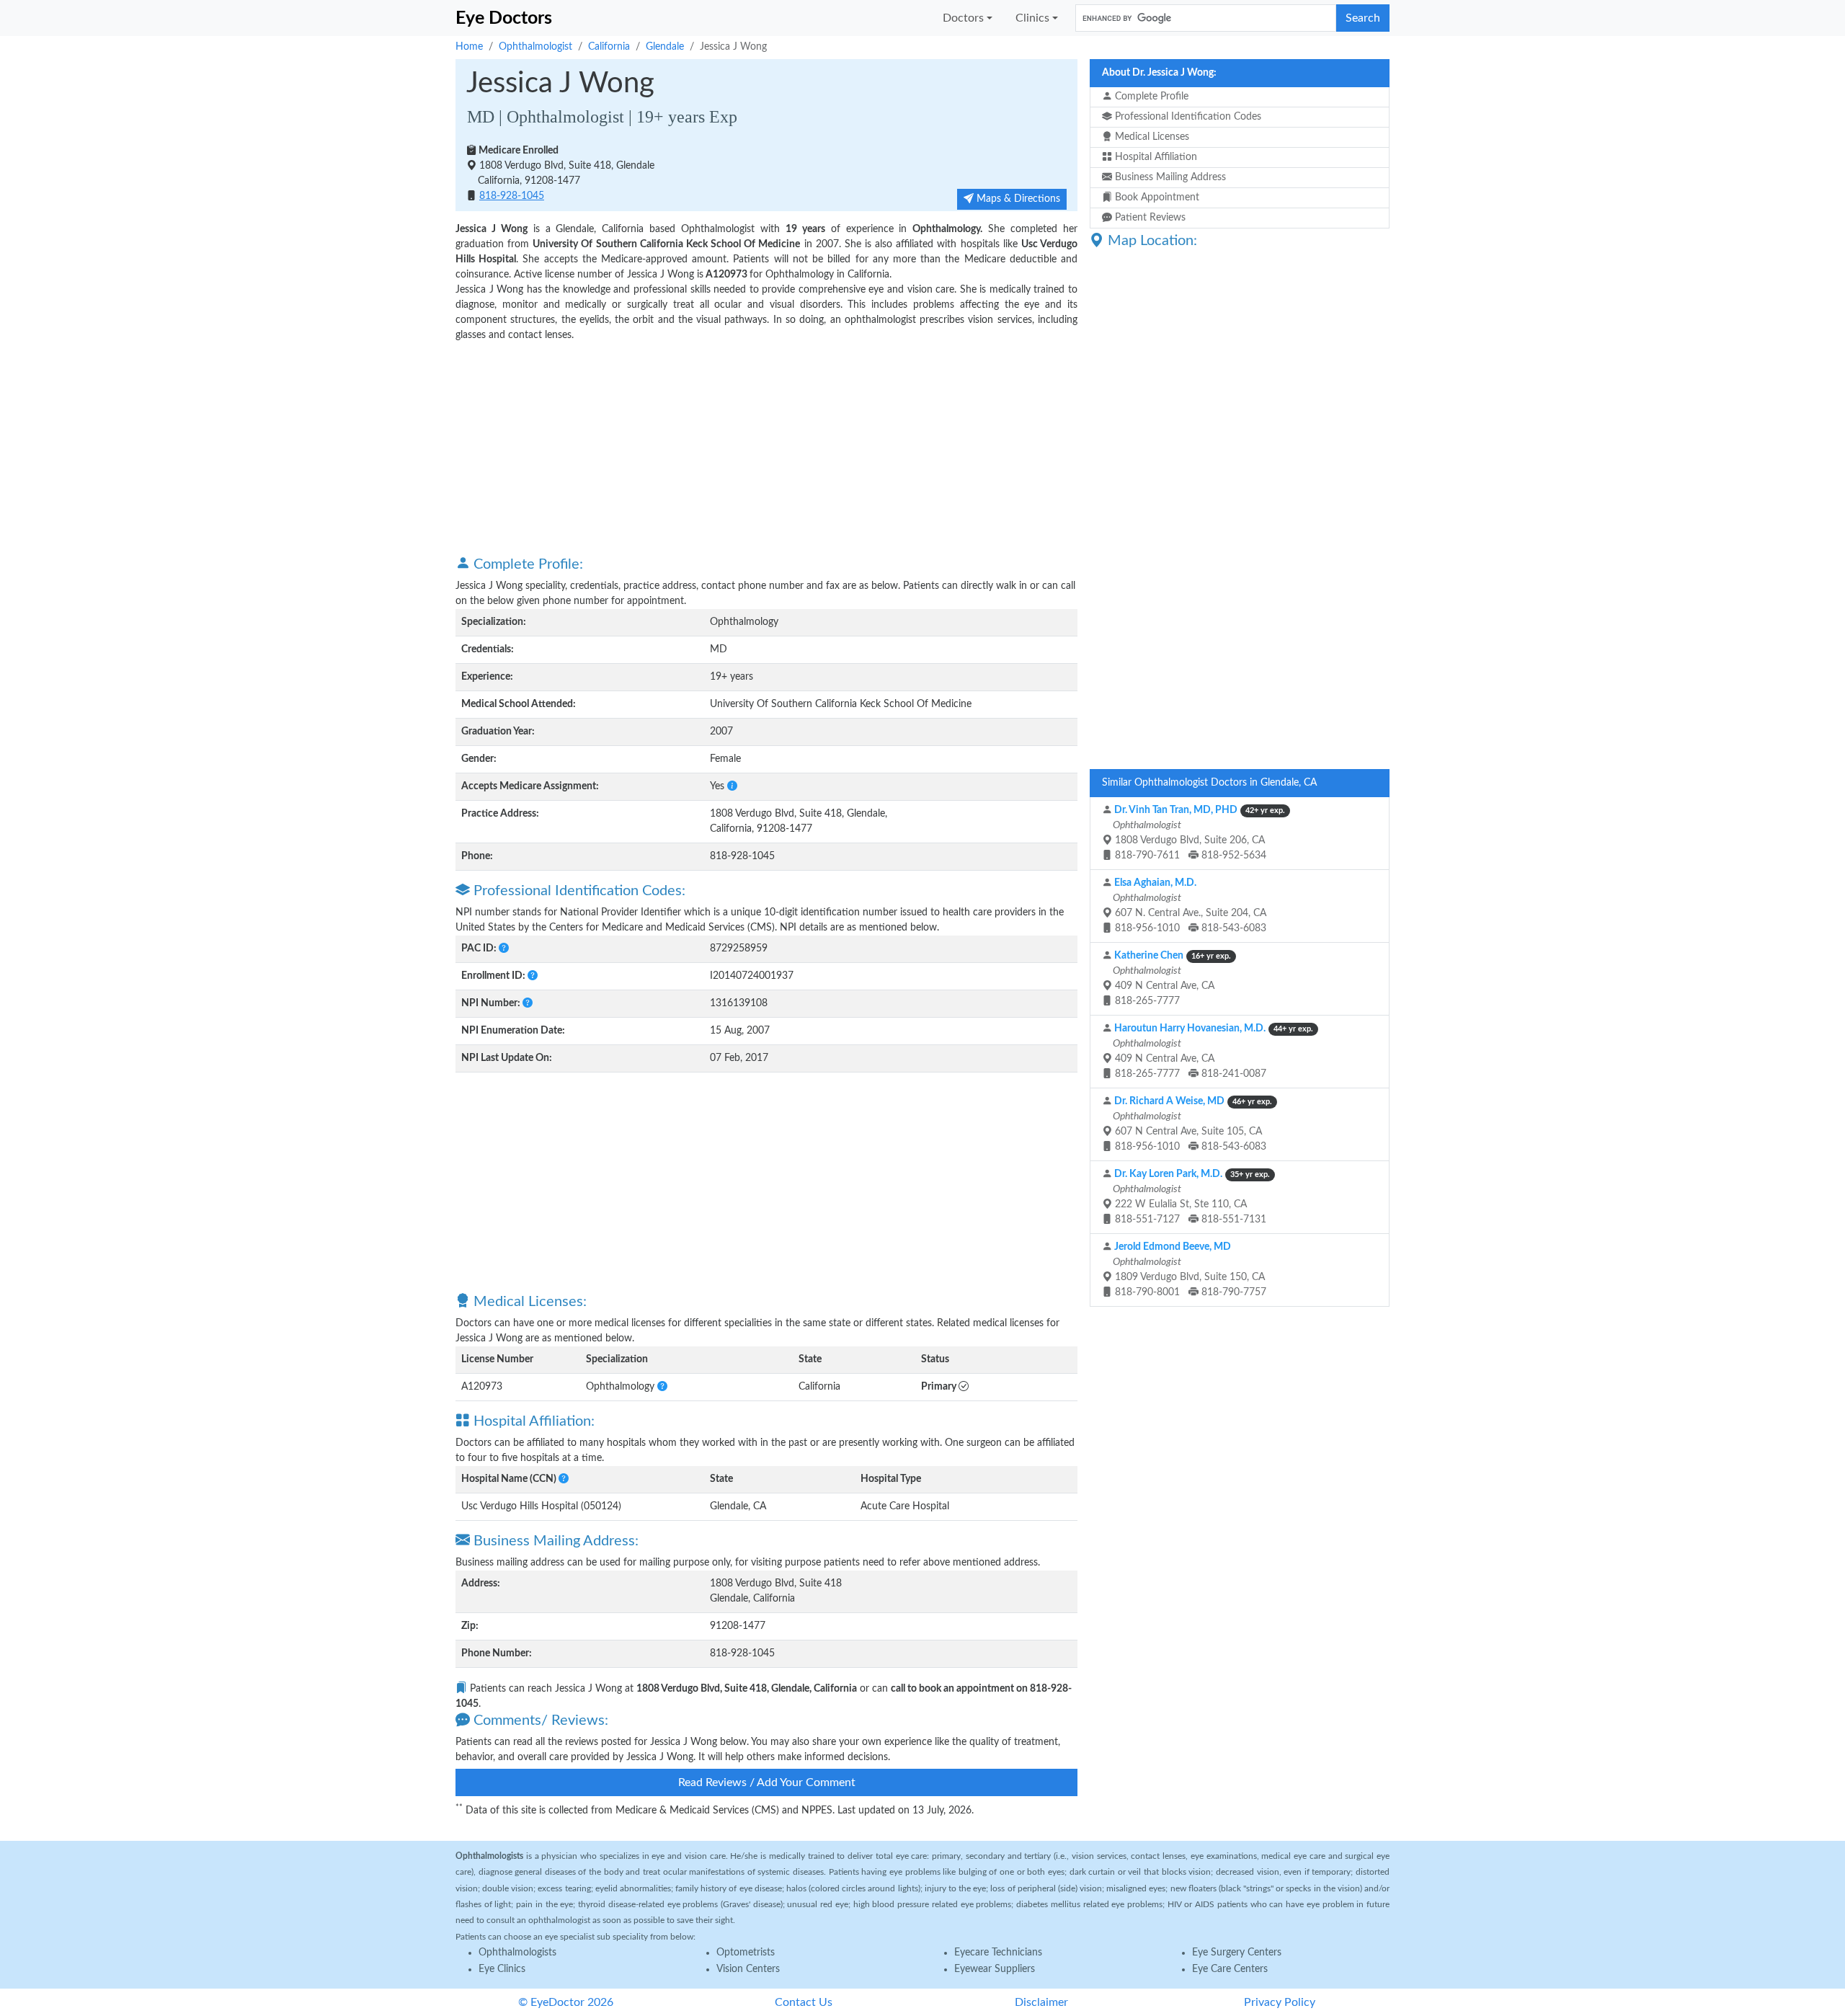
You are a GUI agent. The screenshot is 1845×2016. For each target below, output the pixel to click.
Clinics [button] (1032, 18)
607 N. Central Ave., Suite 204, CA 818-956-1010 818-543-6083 (1188, 906)
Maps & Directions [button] (1017, 199)
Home (469, 47)
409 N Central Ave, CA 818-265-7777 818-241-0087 (1212, 1051)
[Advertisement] (766, 448)
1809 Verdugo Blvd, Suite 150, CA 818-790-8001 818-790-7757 (1188, 1270)
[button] (732, 786)
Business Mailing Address (1169, 177)
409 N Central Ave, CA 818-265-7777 (1171, 978)
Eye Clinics (502, 1969)
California (609, 47)
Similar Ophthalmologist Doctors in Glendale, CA (1209, 783)
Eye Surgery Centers (1237, 1953)
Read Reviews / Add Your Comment (767, 1782)
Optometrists (746, 1953)
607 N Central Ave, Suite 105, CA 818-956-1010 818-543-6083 (1191, 1124)
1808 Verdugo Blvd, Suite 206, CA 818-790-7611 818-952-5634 (1198, 833)
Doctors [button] (963, 18)
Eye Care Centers (1230, 1969)
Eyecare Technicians (998, 1953)
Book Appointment (1156, 197)
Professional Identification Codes (1187, 117)
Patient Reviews (1149, 218)
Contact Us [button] (804, 2002)
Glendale (665, 47)
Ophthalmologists (517, 1953)
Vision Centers (748, 1969)
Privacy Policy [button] (1280, 2002)
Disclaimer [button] (1041, 2002)
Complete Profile (1150, 97)
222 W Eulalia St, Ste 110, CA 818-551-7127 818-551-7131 (1190, 1197)
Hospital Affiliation (1155, 157)
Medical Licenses (1151, 137)
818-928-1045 (512, 196)
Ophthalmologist (535, 47)
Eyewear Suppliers (995, 1969)
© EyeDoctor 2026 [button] (566, 2002)
